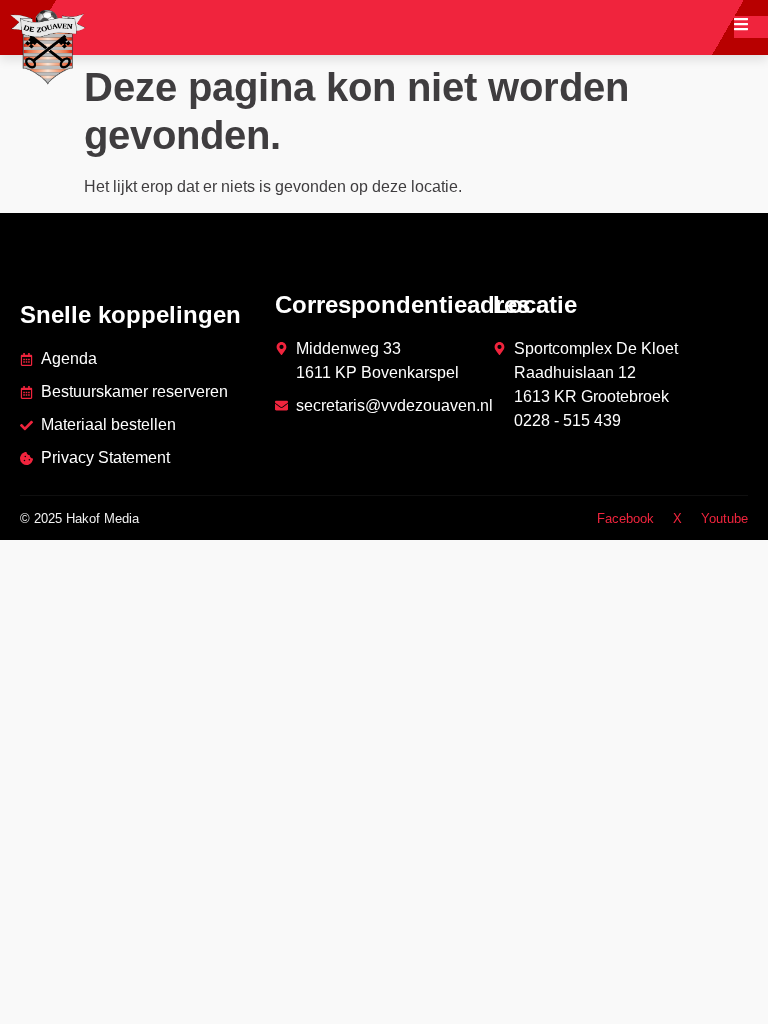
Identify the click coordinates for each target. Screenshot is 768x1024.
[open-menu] (751, 27)
